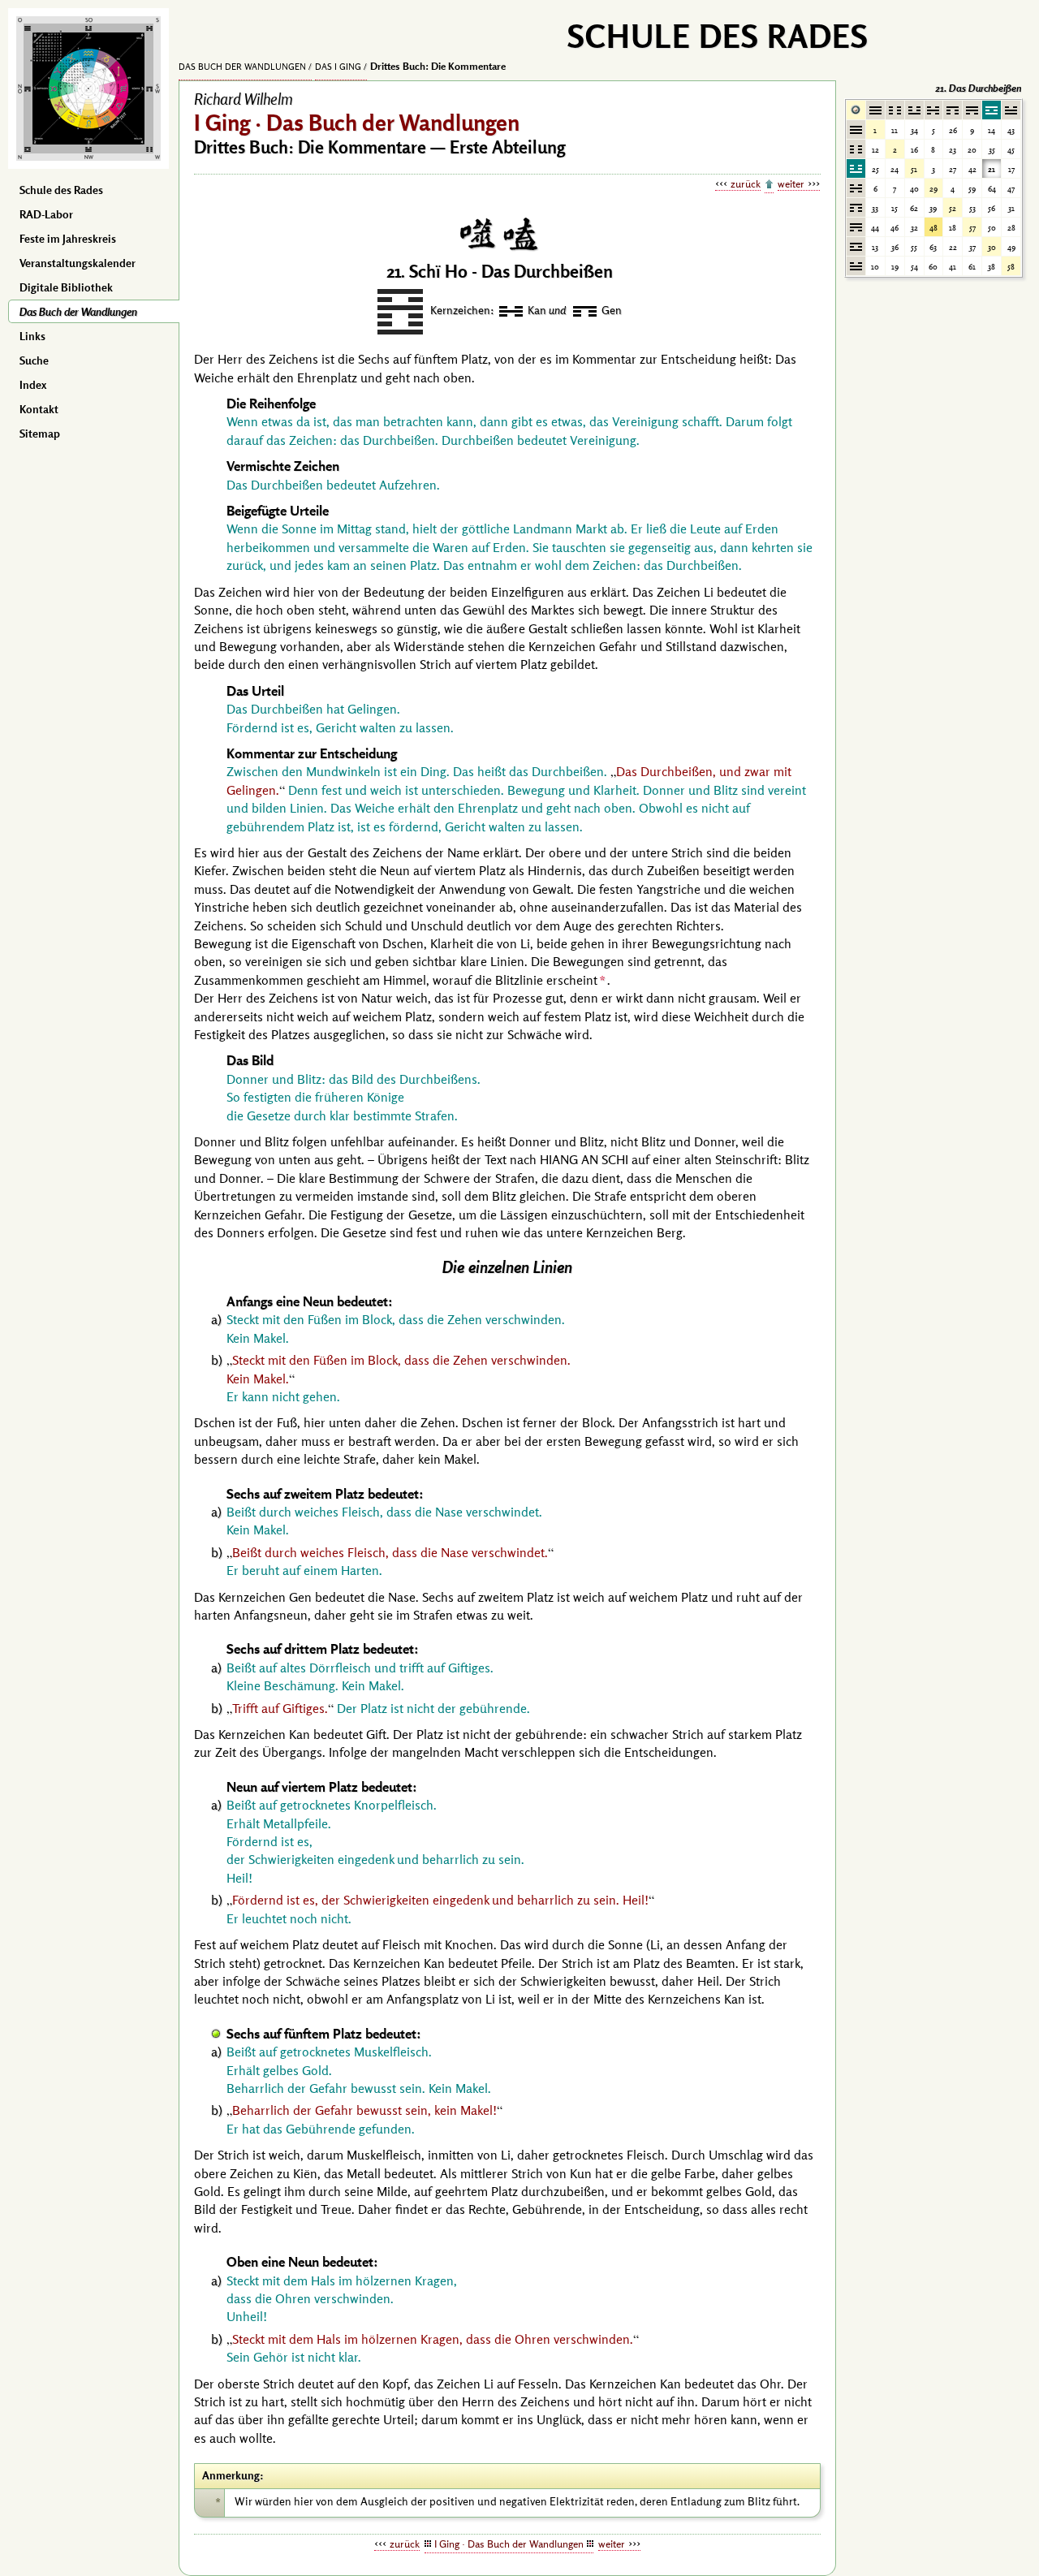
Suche (34, 360)
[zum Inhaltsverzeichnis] (769, 185)
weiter (791, 183)
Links (32, 336)
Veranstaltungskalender (78, 263)
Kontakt (39, 409)
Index (33, 385)
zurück (746, 183)
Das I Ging (338, 67)
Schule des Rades (61, 190)
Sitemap (40, 434)
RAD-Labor (46, 214)
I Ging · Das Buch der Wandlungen (509, 2544)
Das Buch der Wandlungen (78, 312)
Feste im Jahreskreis (68, 239)
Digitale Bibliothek (66, 287)
